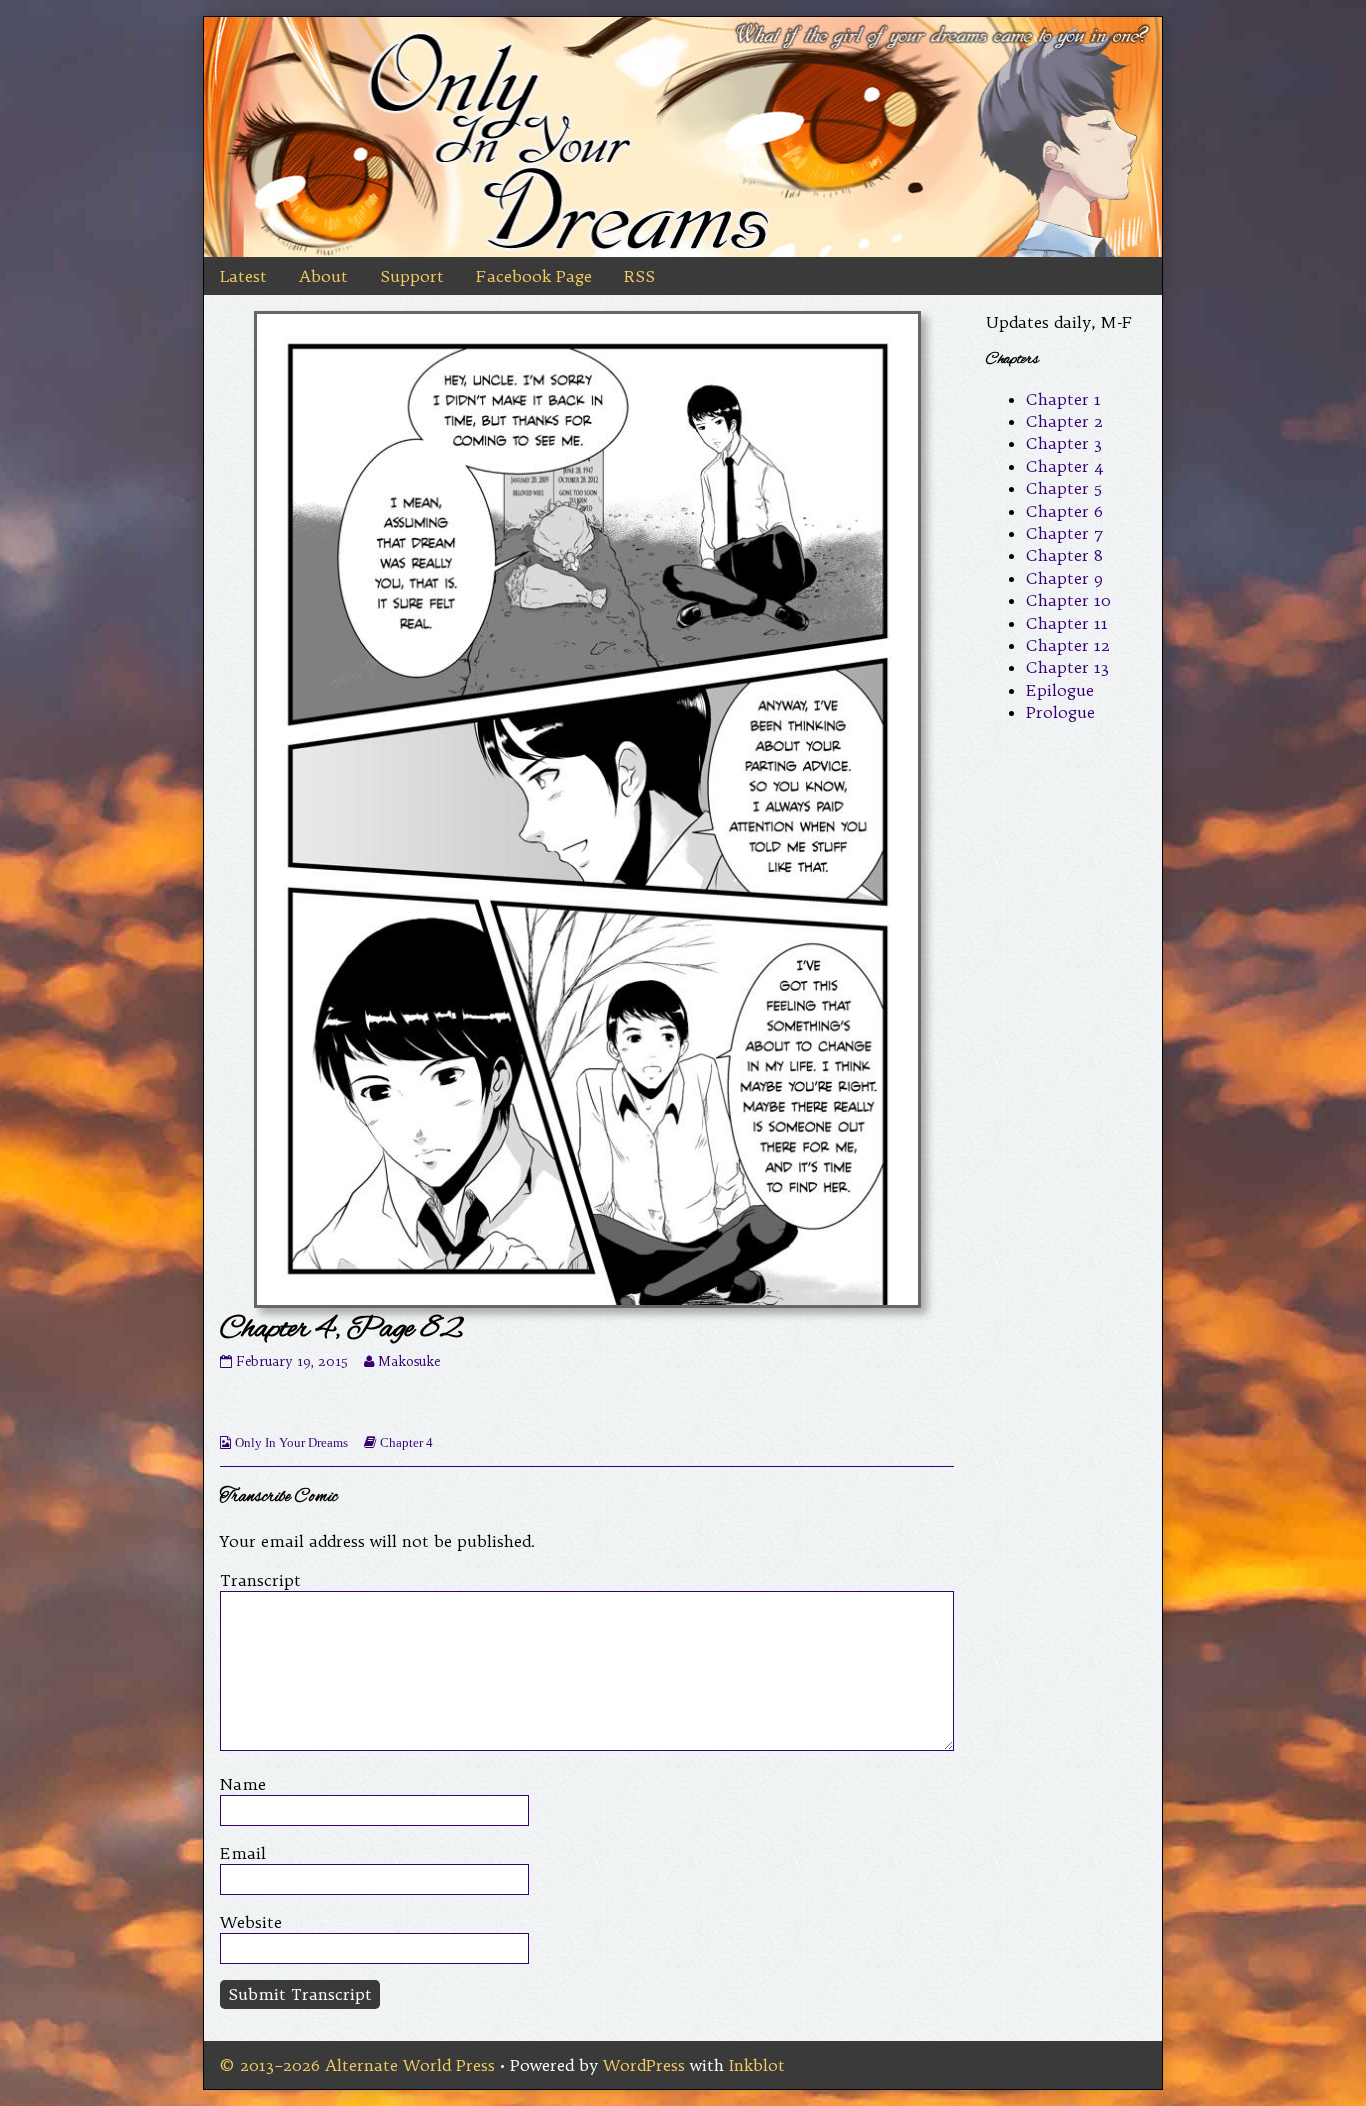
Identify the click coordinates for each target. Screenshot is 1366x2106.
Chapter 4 (406, 1442)
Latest (243, 276)
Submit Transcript (300, 1994)
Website (251, 1922)
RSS (639, 276)
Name (243, 1784)
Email (243, 1853)
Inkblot (757, 2065)
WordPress (644, 2065)
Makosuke (409, 1361)
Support (412, 276)
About (323, 276)
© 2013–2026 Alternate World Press (357, 2065)
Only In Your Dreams (291, 1442)
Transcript (260, 1580)
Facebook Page (534, 276)
